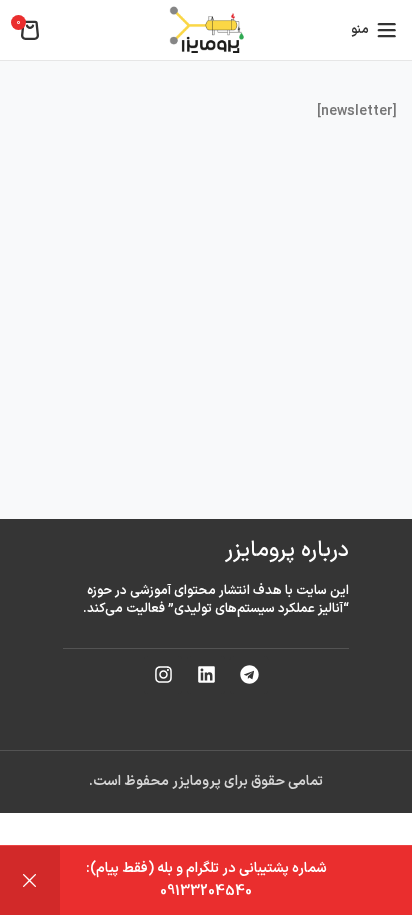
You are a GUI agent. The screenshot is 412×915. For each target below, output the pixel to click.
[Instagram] (163, 675)
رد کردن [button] (30, 880)
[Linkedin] (206, 675)
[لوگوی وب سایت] (206, 29)
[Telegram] (249, 675)
